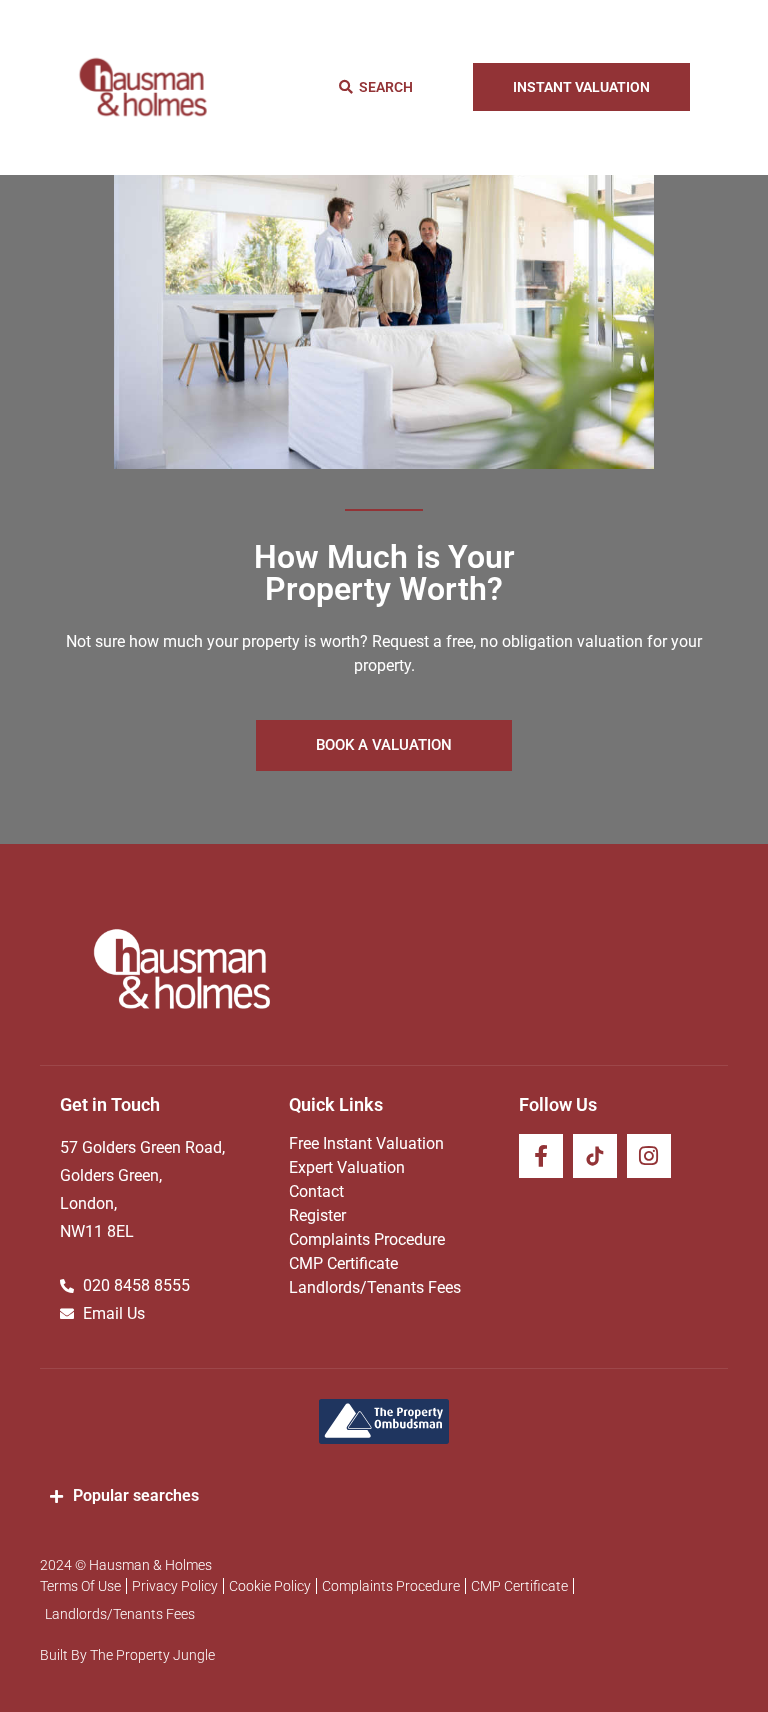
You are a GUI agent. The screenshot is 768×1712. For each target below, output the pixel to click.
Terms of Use (80, 1586)
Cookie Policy (270, 1586)
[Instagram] (649, 1156)
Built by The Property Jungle (127, 1655)
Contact (316, 1191)
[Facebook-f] (541, 1156)
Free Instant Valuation (366, 1143)
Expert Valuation (347, 1167)
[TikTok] (595, 1156)
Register (317, 1215)
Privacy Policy (175, 1586)
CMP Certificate (343, 1263)
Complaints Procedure (367, 1239)
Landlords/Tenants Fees (375, 1287)
